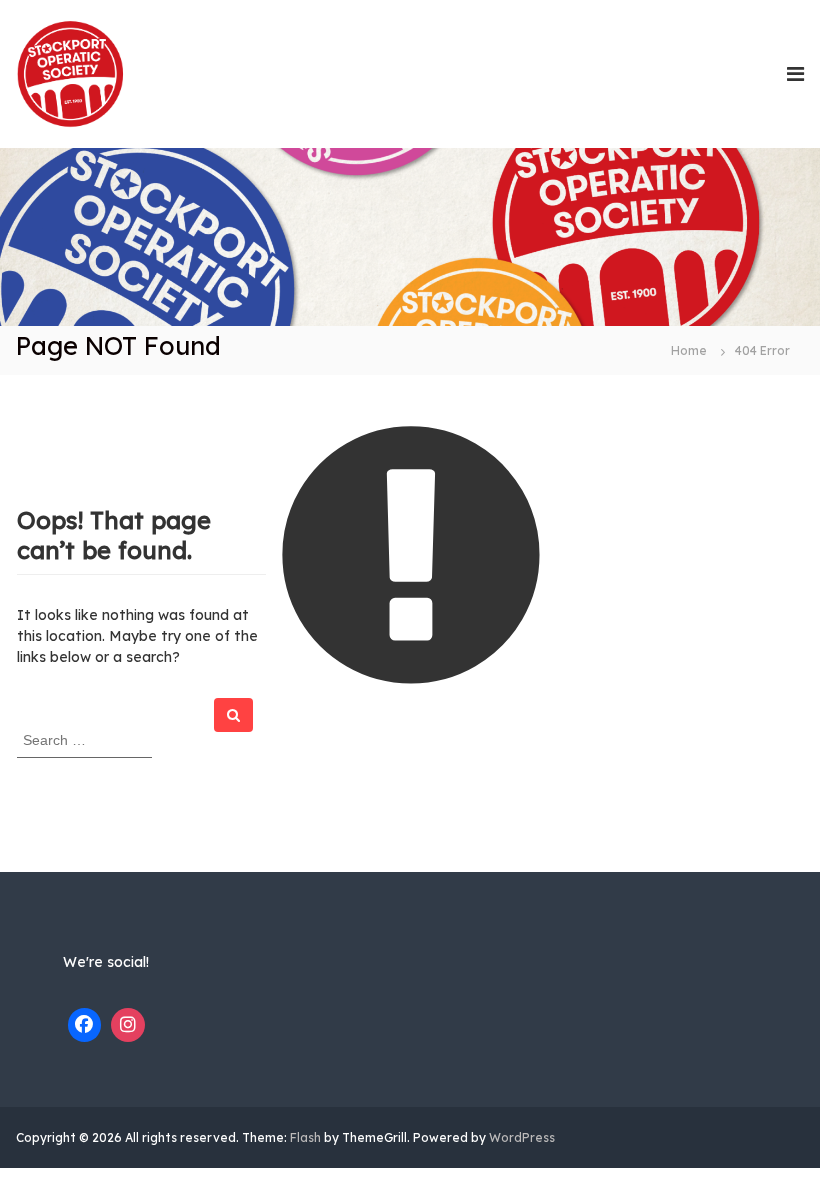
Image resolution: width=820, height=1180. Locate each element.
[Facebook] (85, 1025)
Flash (305, 1137)
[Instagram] (128, 1025)
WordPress (522, 1137)
